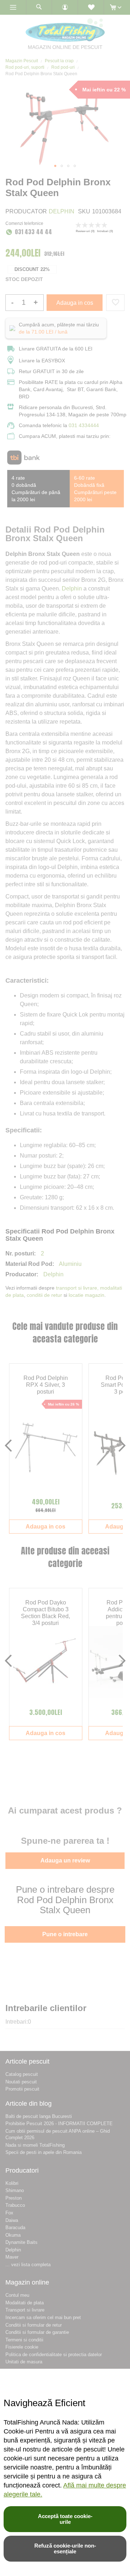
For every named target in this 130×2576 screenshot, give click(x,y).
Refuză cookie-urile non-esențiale (65, 2548)
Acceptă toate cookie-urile (65, 2519)
